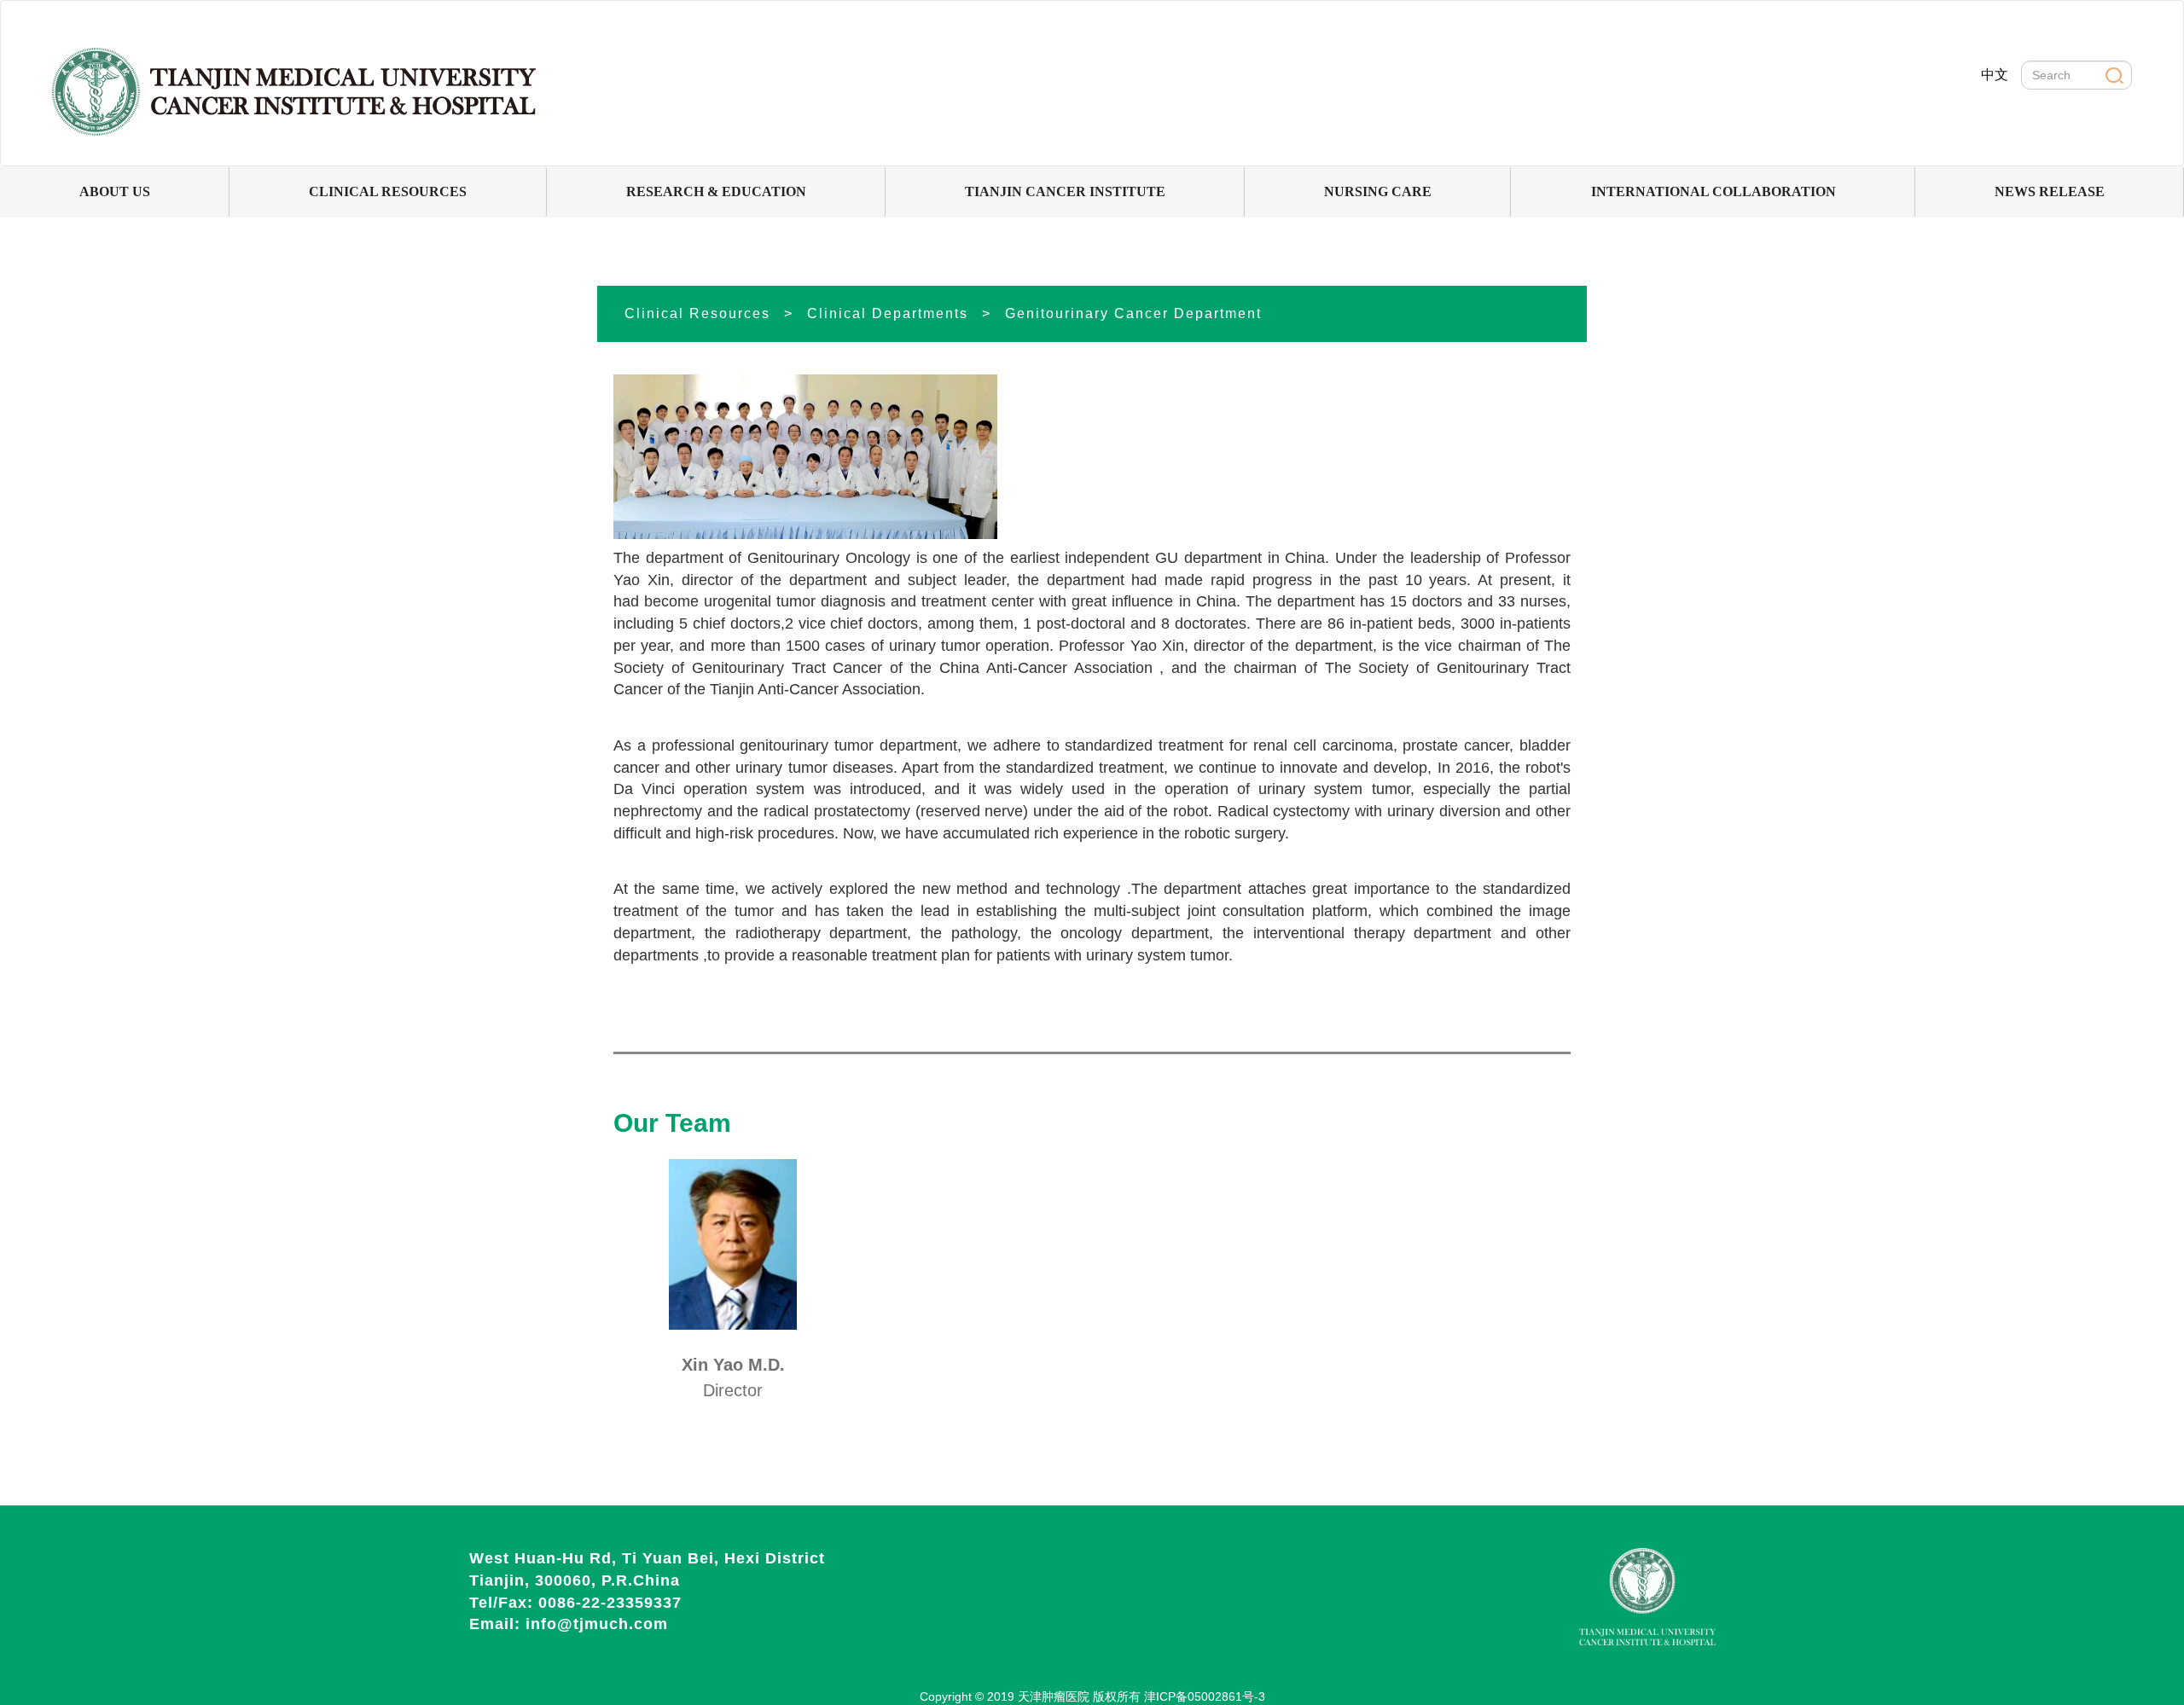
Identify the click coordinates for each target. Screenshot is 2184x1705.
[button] (115, 192)
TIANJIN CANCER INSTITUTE (1065, 191)
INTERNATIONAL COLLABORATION (1714, 191)
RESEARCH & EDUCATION (716, 191)
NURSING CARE (1378, 191)
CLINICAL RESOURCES (388, 191)
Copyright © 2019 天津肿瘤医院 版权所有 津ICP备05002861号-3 (1092, 1696)
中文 (1995, 75)
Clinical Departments (888, 313)
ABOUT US (115, 191)
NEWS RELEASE (2050, 191)
